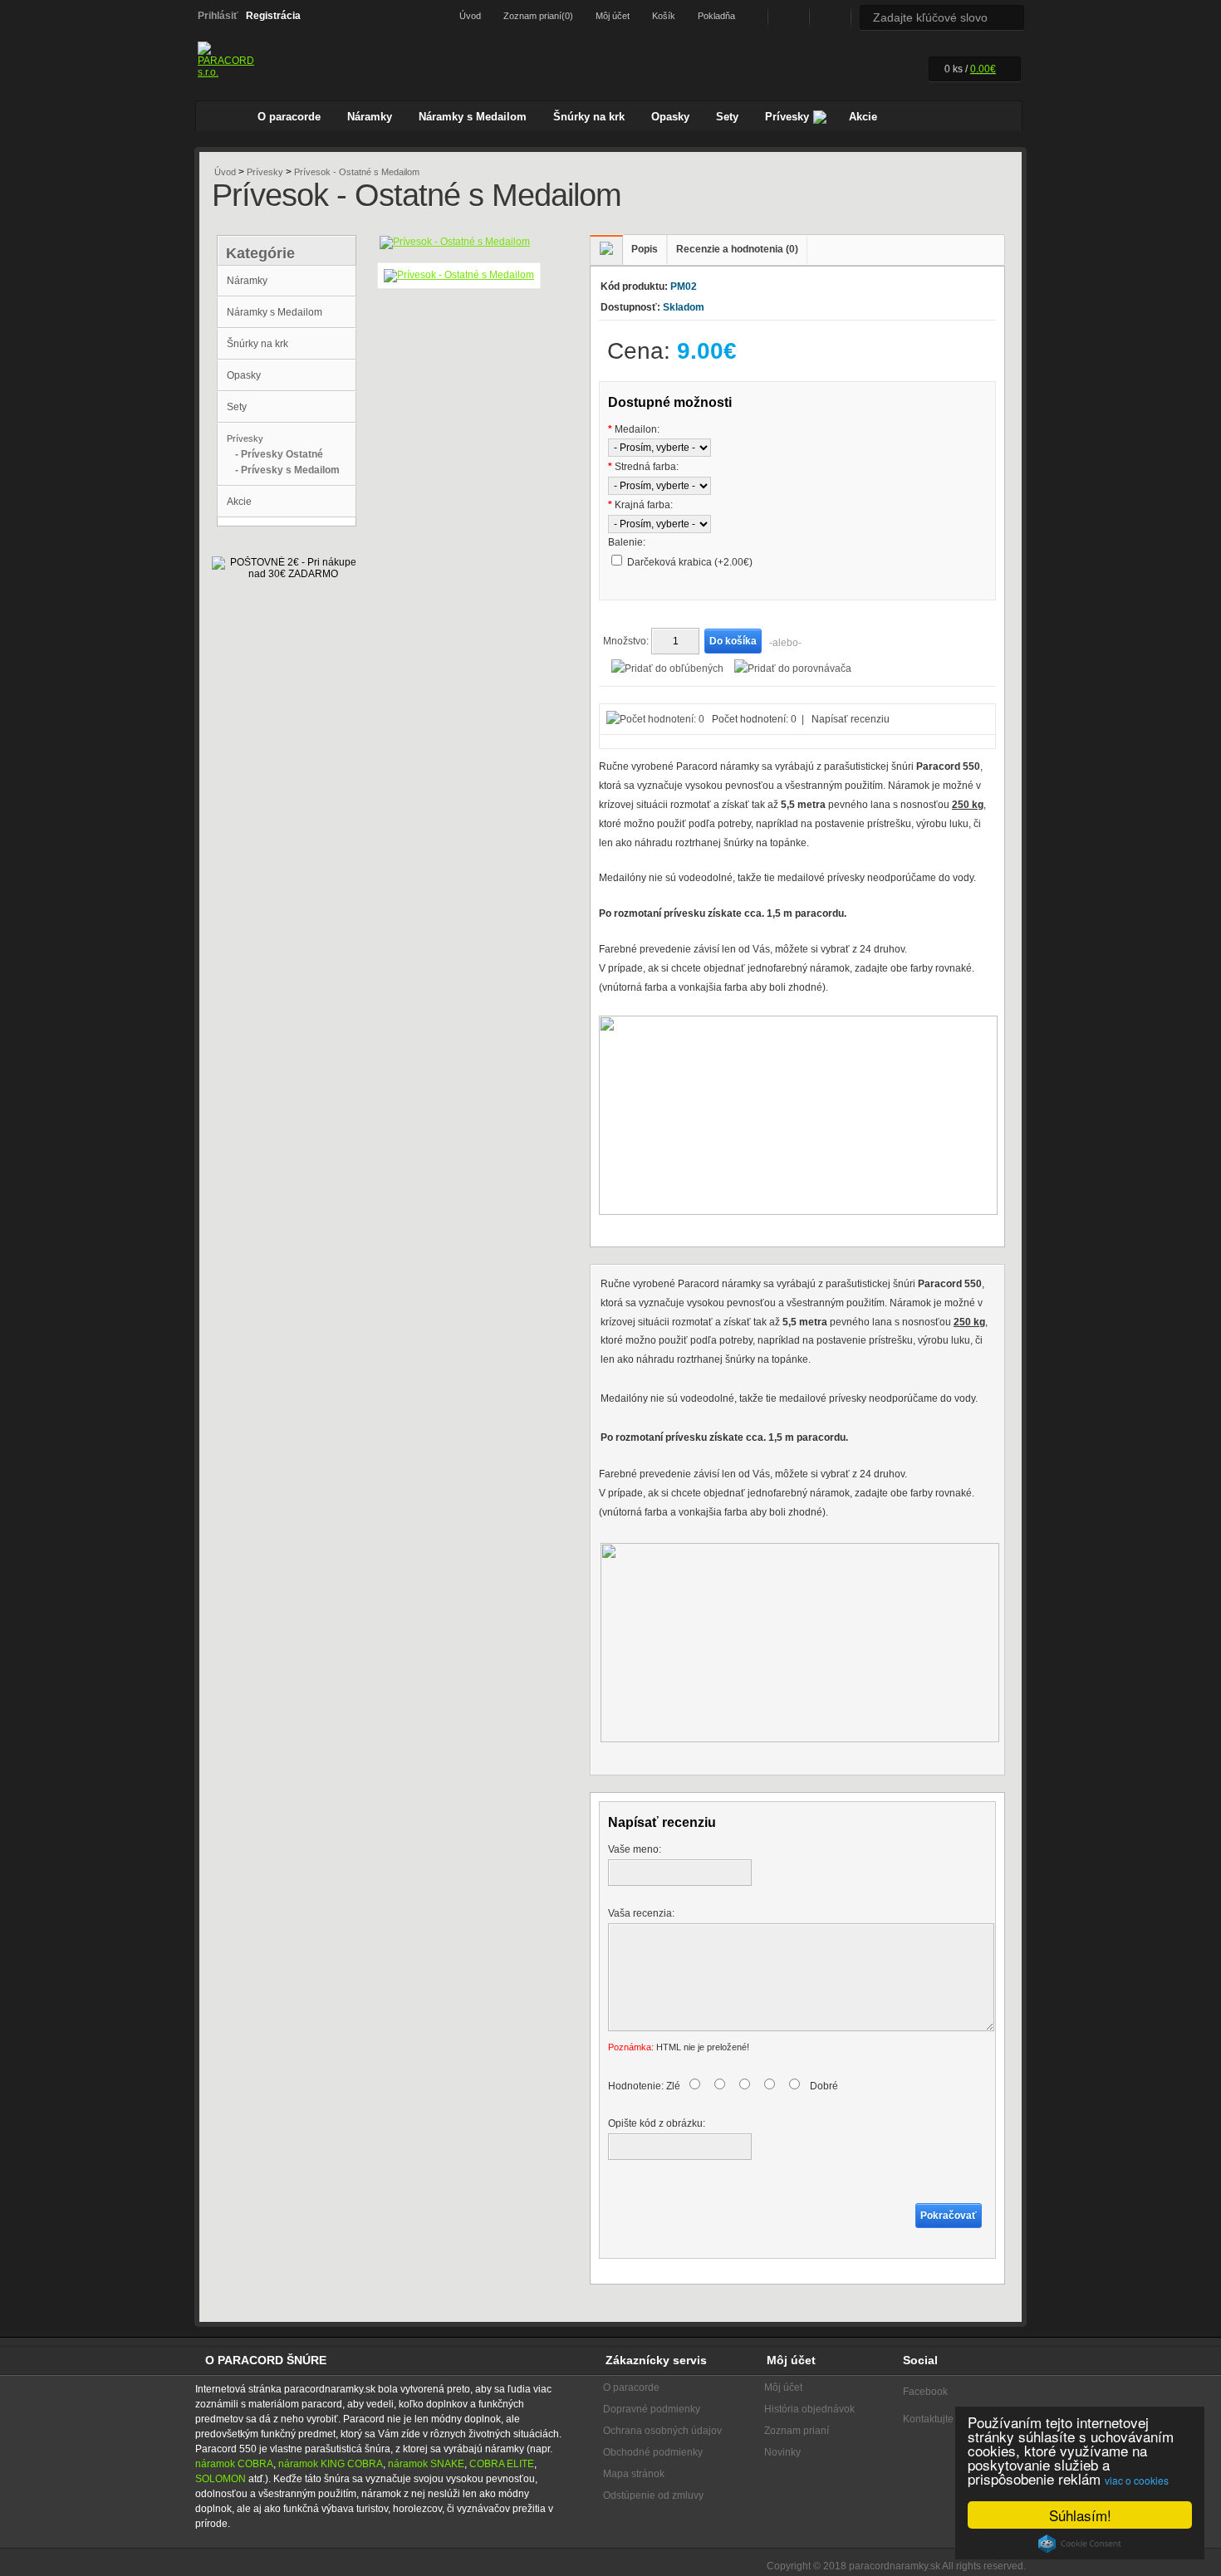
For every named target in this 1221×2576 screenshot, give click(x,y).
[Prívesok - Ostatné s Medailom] (455, 242)
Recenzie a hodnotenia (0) (737, 249)
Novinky (782, 2452)
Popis (645, 249)
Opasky (670, 117)
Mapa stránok (634, 2474)
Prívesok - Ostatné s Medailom (357, 172)
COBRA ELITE (502, 2464)
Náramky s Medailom (473, 117)
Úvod (470, 16)
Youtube (829, 17)
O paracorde (289, 117)
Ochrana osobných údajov (662, 2431)
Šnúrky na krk (589, 117)
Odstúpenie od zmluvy (653, 2495)
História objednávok (809, 2409)
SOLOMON (221, 2479)
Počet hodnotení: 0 (754, 719)
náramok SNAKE (426, 2464)
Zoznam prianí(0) (538, 16)
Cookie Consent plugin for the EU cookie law (1080, 2544)
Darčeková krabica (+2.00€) (690, 562)
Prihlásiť (218, 16)
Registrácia (273, 16)
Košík (664, 16)
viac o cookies (1137, 2480)
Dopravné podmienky (652, 2409)
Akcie (863, 117)
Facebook (787, 17)
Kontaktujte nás (938, 2419)
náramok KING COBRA (331, 2464)
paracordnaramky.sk (895, 2566)
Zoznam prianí (797, 2431)
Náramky (370, 117)
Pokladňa (716, 16)
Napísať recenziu (851, 719)
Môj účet (613, 16)
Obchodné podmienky (653, 2452)
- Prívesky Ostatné (279, 454)
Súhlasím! (1080, 2515)
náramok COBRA (234, 2464)
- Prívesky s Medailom (287, 470)
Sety (727, 117)
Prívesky (787, 117)
